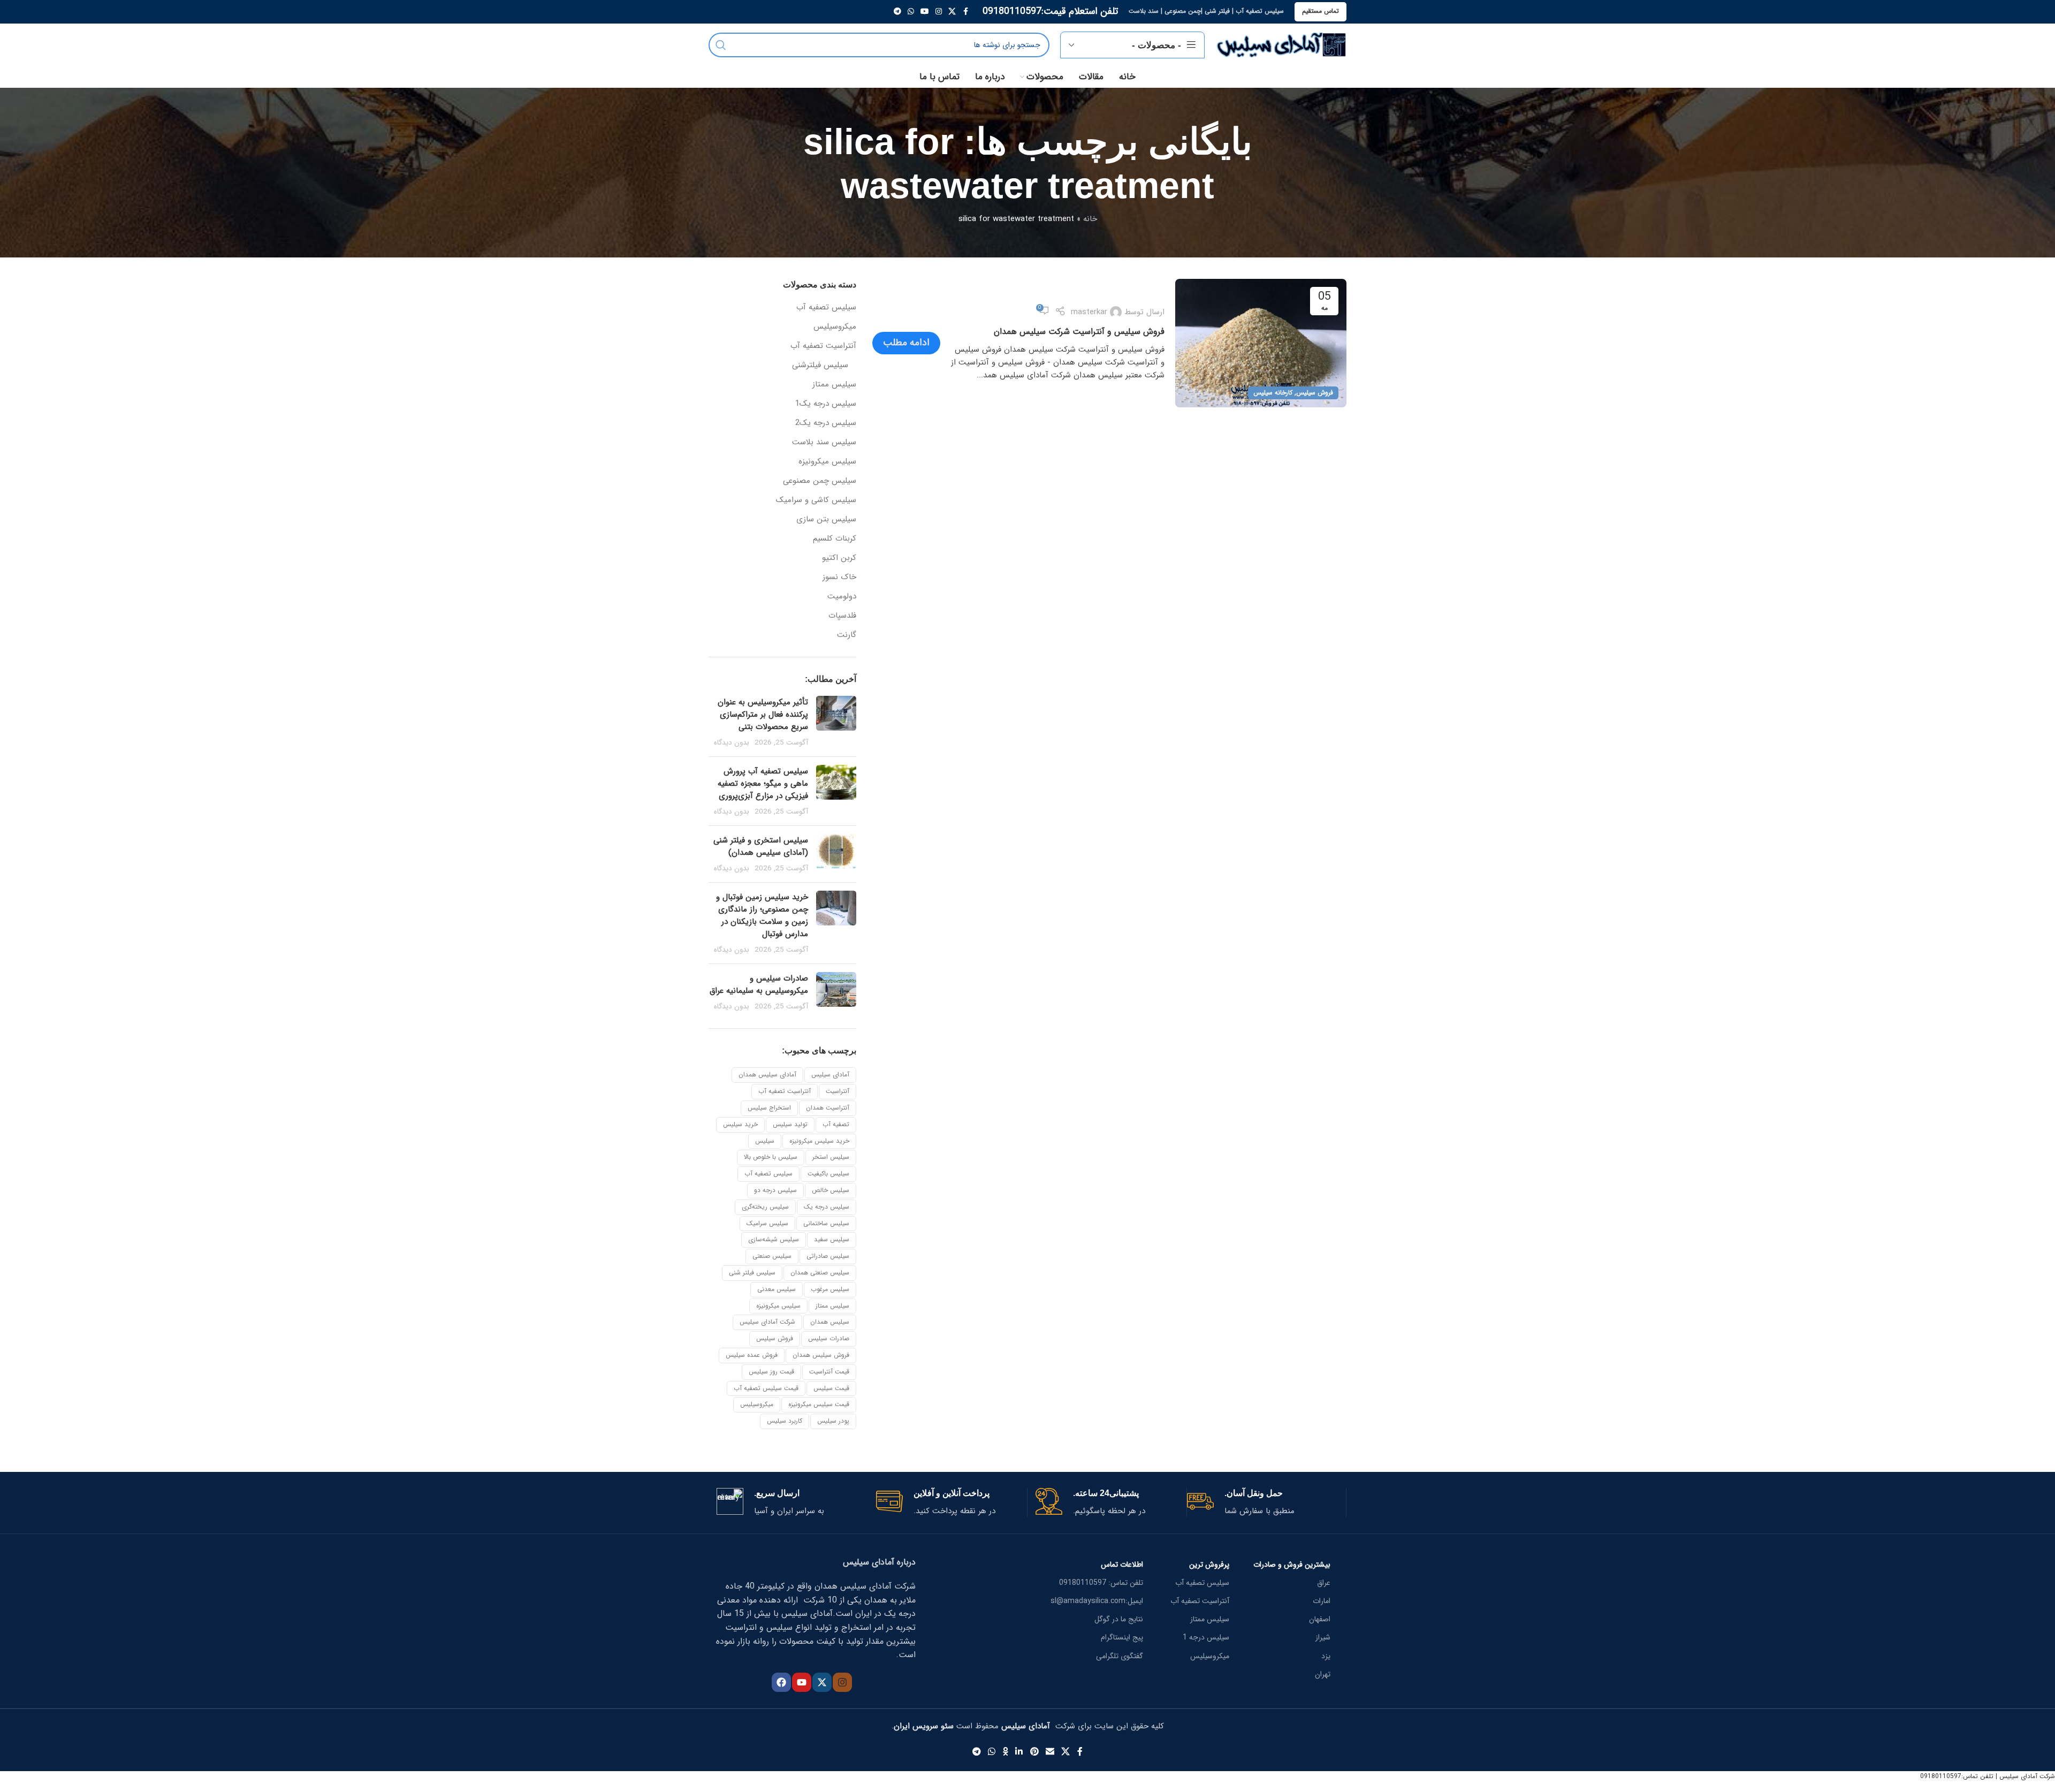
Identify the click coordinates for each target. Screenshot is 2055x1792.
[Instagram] (842, 1682)
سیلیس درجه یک (827, 1207)
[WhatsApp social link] (911, 12)
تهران (1323, 1674)
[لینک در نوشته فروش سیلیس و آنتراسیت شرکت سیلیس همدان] (1261, 343)
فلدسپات (842, 616)
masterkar (1089, 312)
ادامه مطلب (906, 343)
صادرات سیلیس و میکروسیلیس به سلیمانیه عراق (759, 985)
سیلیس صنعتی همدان (820, 1273)
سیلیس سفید (832, 1239)
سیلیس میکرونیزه (827, 462)
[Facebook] (781, 1682)
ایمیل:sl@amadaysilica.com (1097, 1601)
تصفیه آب (836, 1124)
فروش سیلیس (1315, 393)
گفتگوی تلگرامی (1120, 1656)
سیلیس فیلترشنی (820, 365)
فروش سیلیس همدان (821, 1355)
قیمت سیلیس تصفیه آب (766, 1388)
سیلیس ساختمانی (826, 1223)
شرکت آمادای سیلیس (767, 1322)
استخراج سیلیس (769, 1108)
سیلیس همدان (830, 1322)
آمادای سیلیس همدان (767, 1075)
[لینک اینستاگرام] (939, 12)
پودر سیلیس (833, 1421)
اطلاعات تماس (1122, 1565)
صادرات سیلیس (829, 1338)
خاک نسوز (839, 577)
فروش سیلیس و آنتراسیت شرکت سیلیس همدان (1079, 332)
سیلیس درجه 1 (1206, 1637)
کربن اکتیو (839, 558)
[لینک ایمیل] (1050, 1752)
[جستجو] (721, 45)
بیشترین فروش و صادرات (1292, 1565)
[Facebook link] (965, 12)
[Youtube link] (925, 12)
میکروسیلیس (835, 327)
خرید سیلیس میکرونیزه (819, 1141)
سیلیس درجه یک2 (826, 423)
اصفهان (1320, 1619)
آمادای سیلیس (830, 1075)
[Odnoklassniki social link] (1006, 1752)
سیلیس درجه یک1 (826, 404)
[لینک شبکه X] (952, 12)
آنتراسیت (838, 1091)
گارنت (847, 635)
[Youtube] (802, 1682)
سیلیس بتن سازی (826, 519)
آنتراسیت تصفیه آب (823, 346)
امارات (1322, 1601)
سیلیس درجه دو (775, 1190)
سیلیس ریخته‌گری (765, 1207)
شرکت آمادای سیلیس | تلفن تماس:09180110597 (1988, 1776)
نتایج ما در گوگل (1119, 1619)
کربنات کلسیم (835, 539)
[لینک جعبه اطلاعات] (1262, 1503)
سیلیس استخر (831, 1157)
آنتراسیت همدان (828, 1108)
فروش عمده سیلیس (752, 1355)
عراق (1324, 1583)
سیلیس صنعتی (772, 1256)
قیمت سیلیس (831, 1388)
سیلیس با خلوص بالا (771, 1157)
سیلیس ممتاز (834, 385)
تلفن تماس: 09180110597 (1101, 1583)
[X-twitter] (822, 1682)
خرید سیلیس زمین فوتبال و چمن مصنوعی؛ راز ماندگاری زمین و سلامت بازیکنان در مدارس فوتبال (762, 916)
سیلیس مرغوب (830, 1289)
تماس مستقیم (1320, 11)
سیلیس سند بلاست (824, 442)
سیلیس (765, 1141)
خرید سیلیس (740, 1124)
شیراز (1323, 1637)
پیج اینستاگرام (1122, 1637)
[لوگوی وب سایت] (1281, 44)
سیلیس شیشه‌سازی (774, 1239)
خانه (1090, 219)
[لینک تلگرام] (897, 12)
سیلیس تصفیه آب (826, 307)
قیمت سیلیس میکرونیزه (819, 1404)
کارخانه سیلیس (1273, 393)
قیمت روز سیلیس (771, 1372)
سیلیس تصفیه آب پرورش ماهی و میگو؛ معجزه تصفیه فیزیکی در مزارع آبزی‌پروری (763, 784)
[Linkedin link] (1019, 1752)
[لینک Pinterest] (1034, 1752)
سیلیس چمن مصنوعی (820, 481)
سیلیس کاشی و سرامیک (816, 500)
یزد (1326, 1656)
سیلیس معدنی (777, 1289)
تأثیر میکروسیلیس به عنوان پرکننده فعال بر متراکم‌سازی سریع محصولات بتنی (763, 715)
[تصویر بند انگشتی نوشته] (836, 722)
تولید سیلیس (790, 1124)
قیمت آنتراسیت (829, 1372)
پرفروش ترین (1209, 1565)
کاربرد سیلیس (785, 1421)
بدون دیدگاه (732, 743)
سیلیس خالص (831, 1190)
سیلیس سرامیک (767, 1223)
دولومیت (842, 597)
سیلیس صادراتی (828, 1256)
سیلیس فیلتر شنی (752, 1273)
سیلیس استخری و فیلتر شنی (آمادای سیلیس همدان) (761, 846)
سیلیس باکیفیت (828, 1174)
